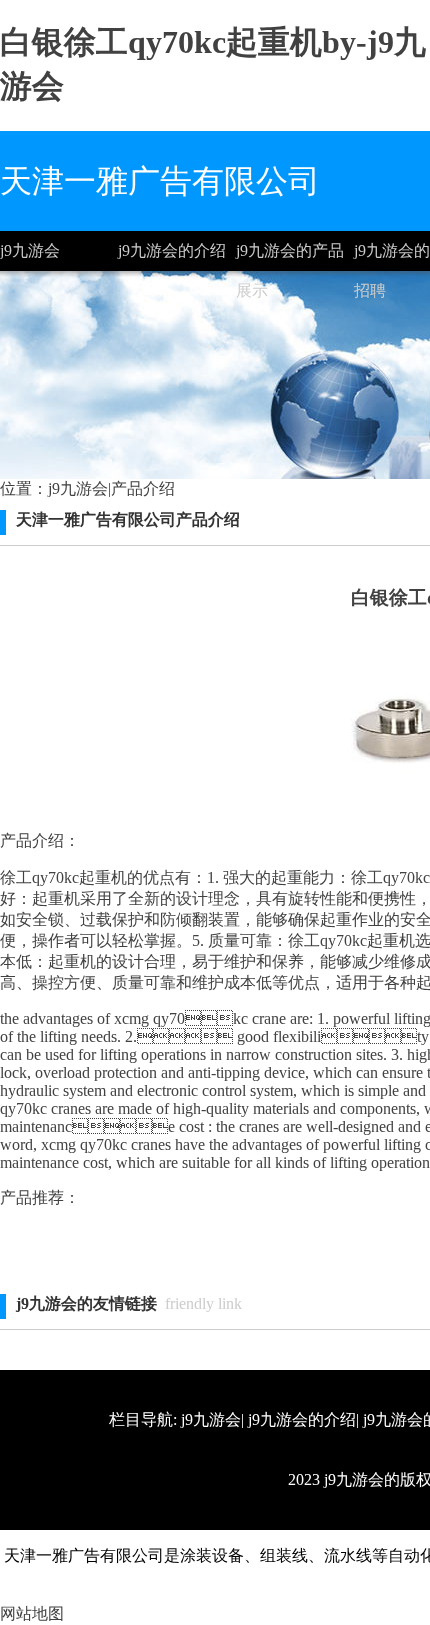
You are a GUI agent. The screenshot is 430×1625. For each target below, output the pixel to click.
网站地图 (32, 1613)
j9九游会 (30, 250)
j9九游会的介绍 (172, 250)
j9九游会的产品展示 (290, 256)
